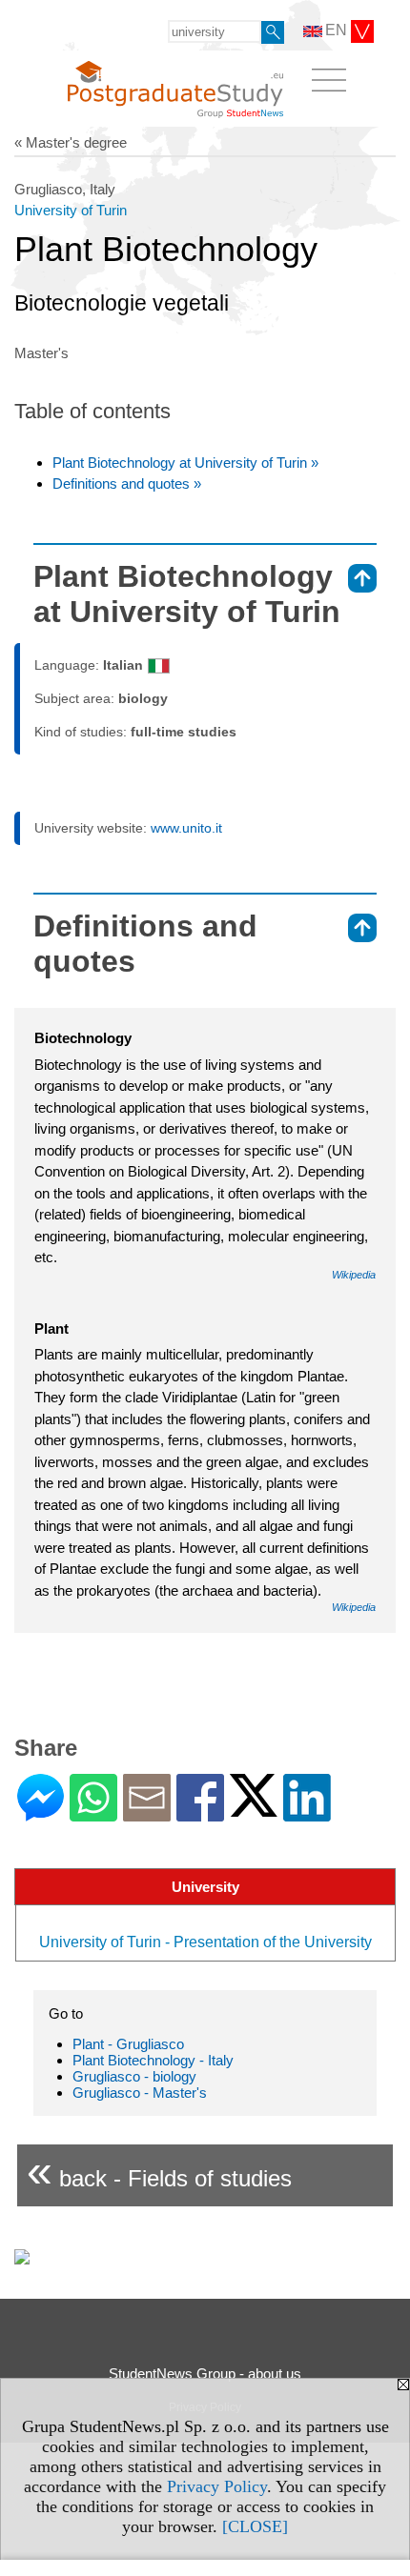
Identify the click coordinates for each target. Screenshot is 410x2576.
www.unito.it (186, 828)
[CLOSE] (255, 2526)
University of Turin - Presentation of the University (205, 1942)
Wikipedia (354, 1275)
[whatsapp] (93, 1813)
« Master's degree (71, 142)
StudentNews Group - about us (205, 2374)
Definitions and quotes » (127, 483)
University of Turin (71, 210)
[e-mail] (147, 1813)
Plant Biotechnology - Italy (153, 2060)
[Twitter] (254, 1809)
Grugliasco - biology (134, 2076)
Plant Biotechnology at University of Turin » (185, 463)
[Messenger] (41, 1813)
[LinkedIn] (307, 1813)
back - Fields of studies (159, 2171)
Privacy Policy (217, 2486)
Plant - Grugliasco (128, 2044)
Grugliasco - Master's (140, 2093)
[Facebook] (200, 1813)
